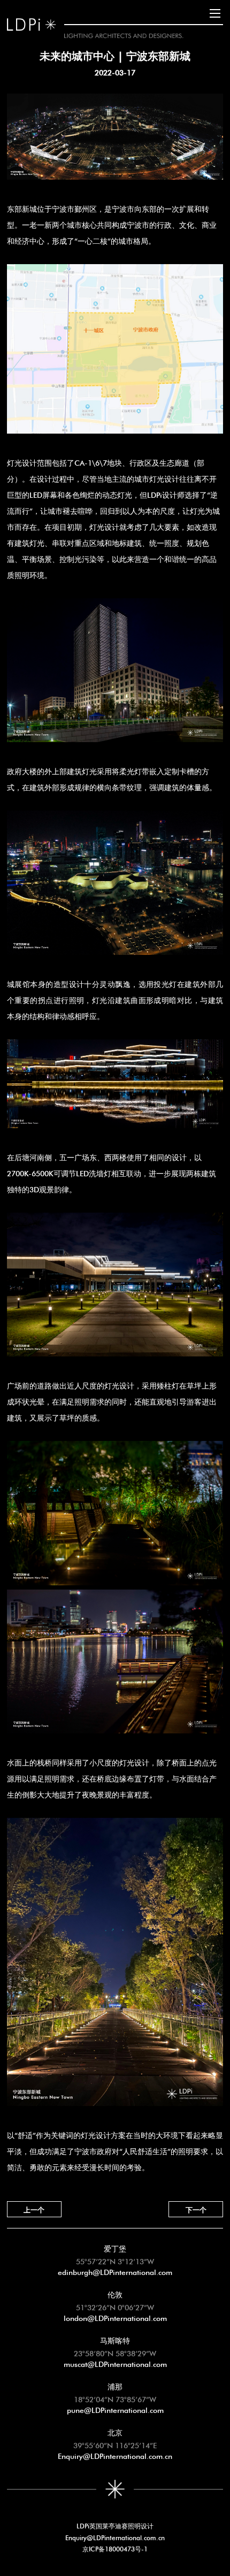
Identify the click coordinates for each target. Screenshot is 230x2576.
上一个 (34, 2209)
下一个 (196, 2209)
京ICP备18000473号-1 (115, 2548)
